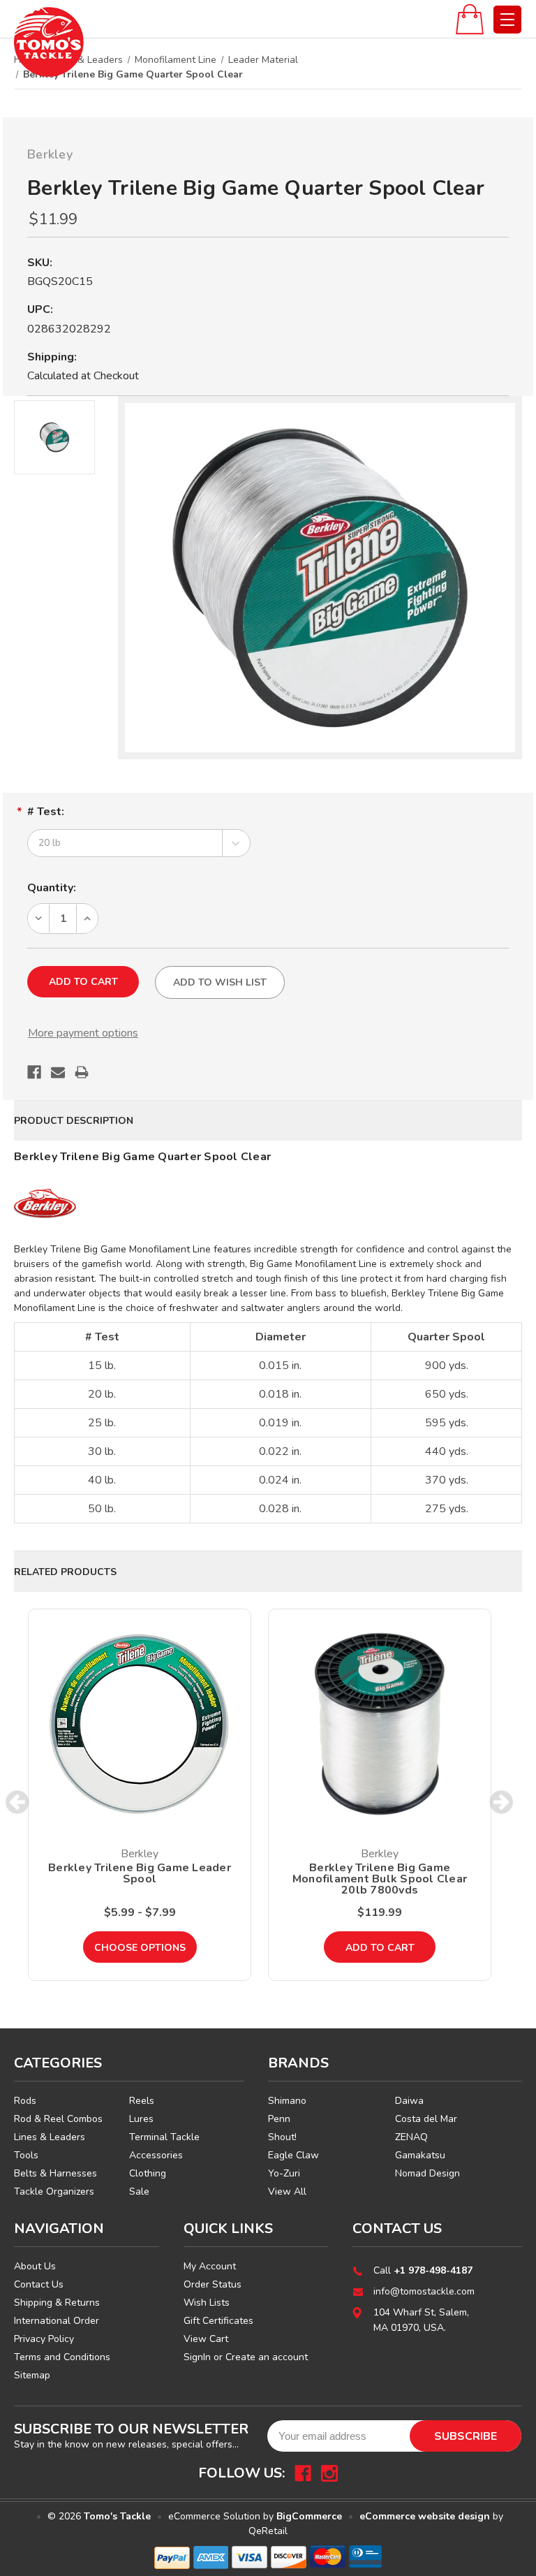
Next (501, 1802)
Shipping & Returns (57, 2303)
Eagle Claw (293, 2155)
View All (287, 2191)
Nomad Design (427, 2173)
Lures (141, 2119)
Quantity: (52, 888)
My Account (210, 2266)
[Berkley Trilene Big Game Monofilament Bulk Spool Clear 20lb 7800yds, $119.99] (380, 1724)
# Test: (46, 812)
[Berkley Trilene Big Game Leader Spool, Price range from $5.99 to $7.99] (140, 1724)
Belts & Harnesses (55, 2173)
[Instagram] (329, 2473)
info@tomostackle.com (424, 2291)
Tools (26, 2155)
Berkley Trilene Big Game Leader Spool (140, 1873)
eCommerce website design (425, 2516)
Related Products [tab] (65, 1572)
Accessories (156, 2155)
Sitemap (32, 2375)
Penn (279, 2119)
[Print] (82, 1072)
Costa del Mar (426, 2119)
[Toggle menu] (507, 20)
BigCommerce (309, 2516)
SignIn (197, 2357)
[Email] (58, 1072)
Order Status (213, 2284)
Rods (25, 2101)
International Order (57, 2321)
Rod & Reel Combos (58, 2119)
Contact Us (39, 2284)
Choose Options (140, 1948)
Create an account (267, 2357)
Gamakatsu (420, 2155)
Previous (18, 1802)
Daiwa (409, 2101)
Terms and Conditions (62, 2357)
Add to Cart (380, 1948)
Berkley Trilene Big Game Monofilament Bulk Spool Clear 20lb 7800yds (380, 1879)
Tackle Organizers (54, 2191)
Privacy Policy (44, 2339)
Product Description (74, 1121)
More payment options (83, 1033)
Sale (139, 2191)
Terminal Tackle (164, 2137)
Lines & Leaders (50, 2137)
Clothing (148, 2173)
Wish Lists (207, 2303)
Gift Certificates (218, 2321)
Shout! (282, 2137)
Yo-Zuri (284, 2173)
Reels (142, 2101)
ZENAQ (411, 2137)
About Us (35, 2266)
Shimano (287, 2101)
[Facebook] (34, 1072)
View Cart (206, 2339)
